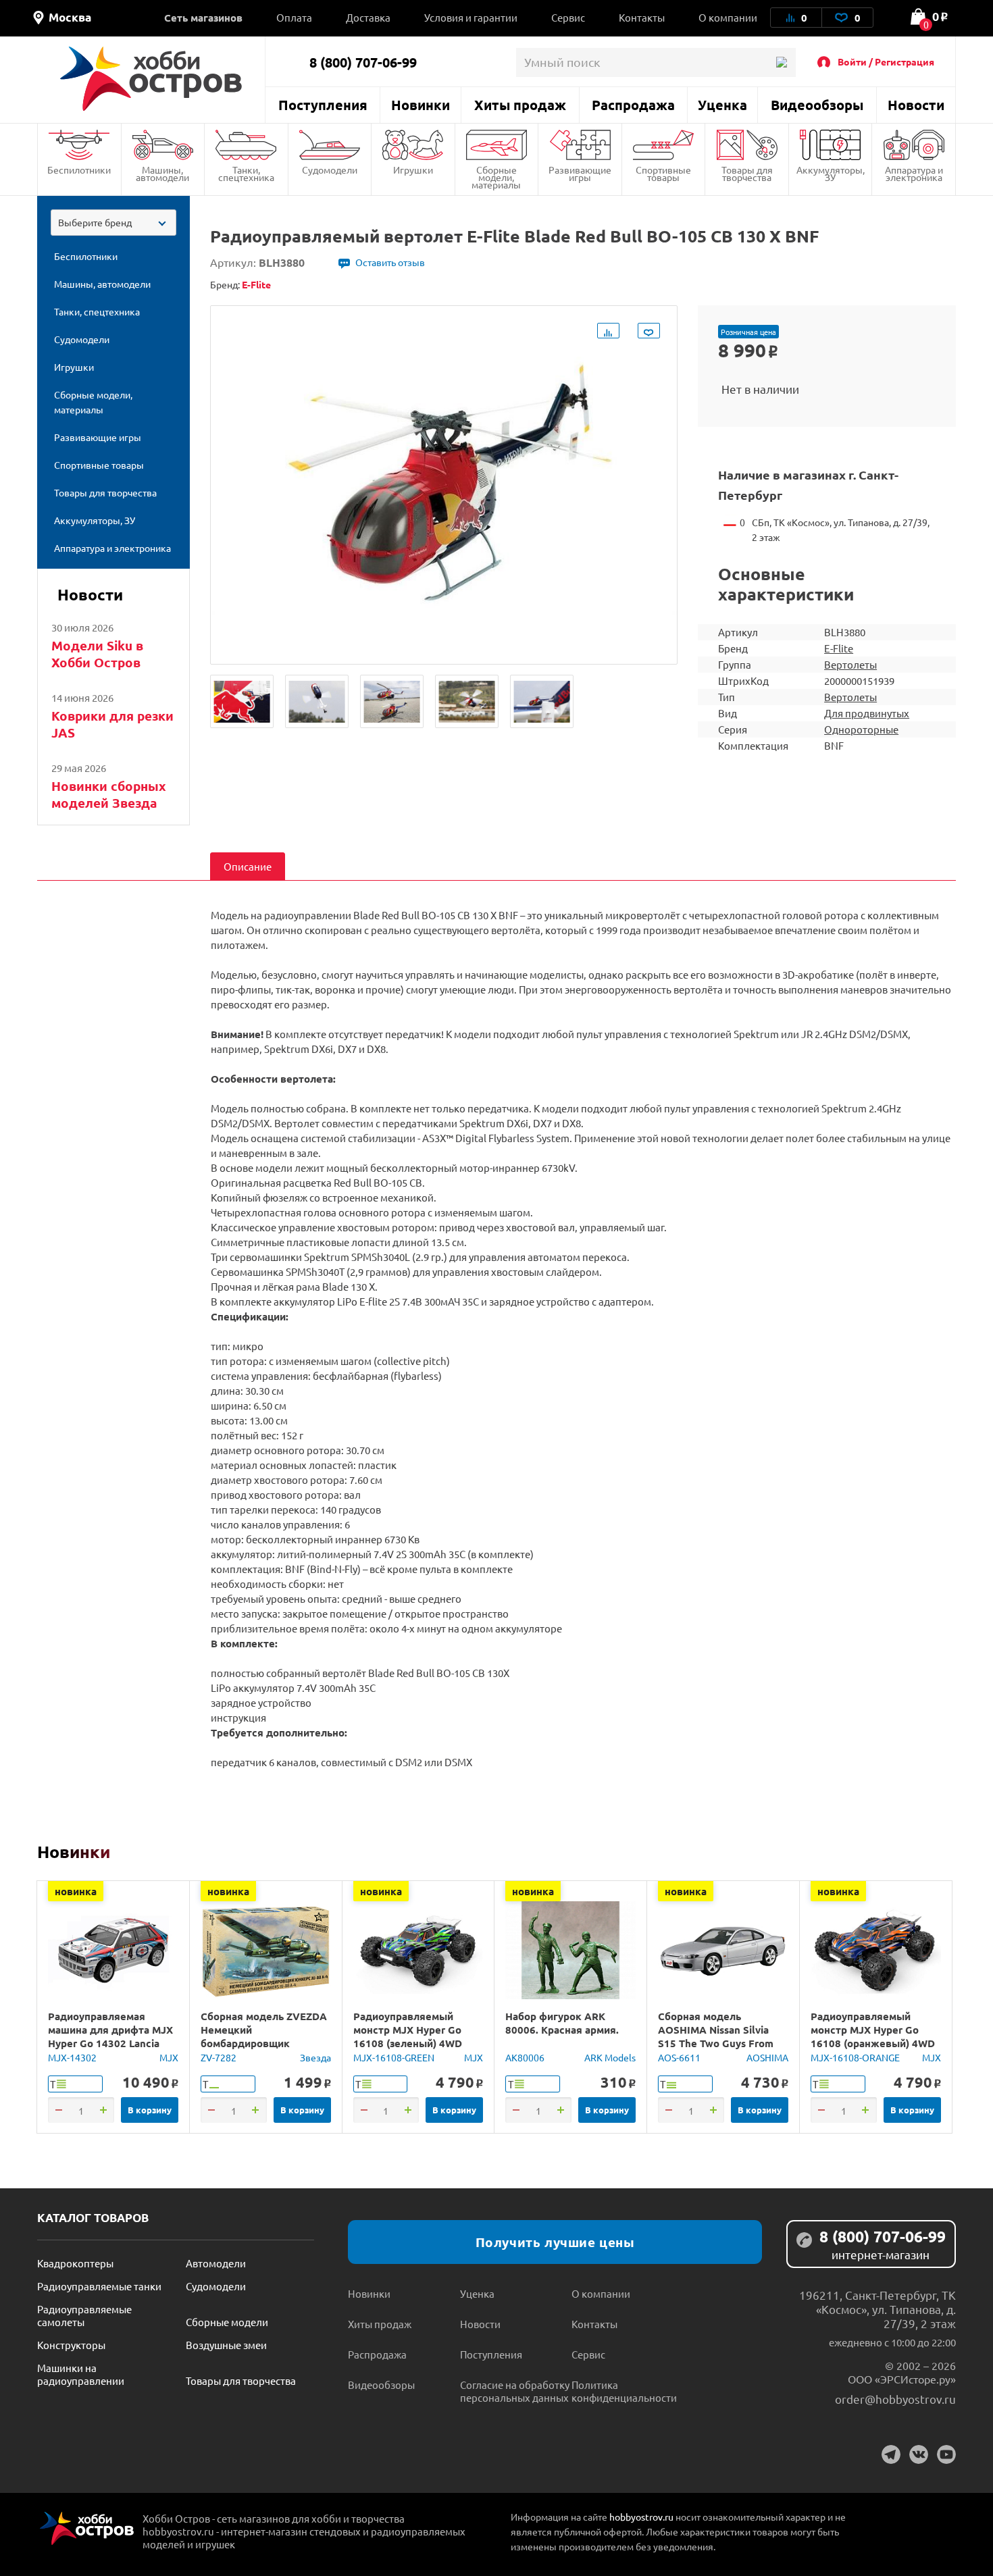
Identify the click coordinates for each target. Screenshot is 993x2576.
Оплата (294, 17)
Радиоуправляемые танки (99, 2286)
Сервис (568, 17)
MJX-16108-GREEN (394, 2057)
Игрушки (413, 170)
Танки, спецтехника (246, 173)
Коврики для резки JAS (112, 724)
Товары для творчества (747, 173)
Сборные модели (227, 2322)
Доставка (368, 17)
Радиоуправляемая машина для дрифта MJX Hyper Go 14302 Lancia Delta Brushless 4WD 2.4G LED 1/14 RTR (111, 2043)
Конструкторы (71, 2345)
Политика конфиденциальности (624, 2391)
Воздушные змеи (226, 2345)
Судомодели (330, 170)
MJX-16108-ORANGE (855, 2057)
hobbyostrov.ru (641, 2517)
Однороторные (861, 729)
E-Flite (839, 648)
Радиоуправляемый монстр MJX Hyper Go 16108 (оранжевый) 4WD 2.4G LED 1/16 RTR (873, 2036)
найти (781, 62)
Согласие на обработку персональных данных (515, 2391)
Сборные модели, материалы (496, 177)
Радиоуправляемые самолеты (84, 2315)
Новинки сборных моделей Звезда (109, 794)
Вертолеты (850, 664)
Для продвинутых (867, 713)
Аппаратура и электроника (914, 173)
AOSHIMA (767, 2057)
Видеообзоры (817, 105)
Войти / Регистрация (886, 61)
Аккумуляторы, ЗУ (831, 173)
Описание (248, 866)
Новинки (421, 105)
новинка (76, 1891)
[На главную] (151, 79)
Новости (916, 105)
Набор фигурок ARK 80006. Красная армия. (562, 2023)
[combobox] (113, 223)
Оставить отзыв (390, 262)
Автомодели (216, 2263)
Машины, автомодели (162, 173)
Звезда (315, 2057)
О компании (728, 17)
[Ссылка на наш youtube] (946, 2454)
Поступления (323, 105)
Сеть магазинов (203, 18)
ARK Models (610, 2057)
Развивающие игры (580, 173)
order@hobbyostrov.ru (895, 2399)
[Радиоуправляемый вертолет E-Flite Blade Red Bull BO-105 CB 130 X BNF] (242, 701)
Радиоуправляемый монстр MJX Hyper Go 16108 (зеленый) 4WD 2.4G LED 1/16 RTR (408, 2036)
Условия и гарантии (471, 17)
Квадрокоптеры (75, 2263)
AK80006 (525, 2057)
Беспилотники (79, 170)
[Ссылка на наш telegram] (891, 2454)
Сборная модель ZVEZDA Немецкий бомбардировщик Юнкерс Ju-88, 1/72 (264, 2036)
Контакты (642, 17)
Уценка (722, 105)
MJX (169, 2057)
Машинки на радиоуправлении (81, 2374)
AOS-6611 (679, 2057)
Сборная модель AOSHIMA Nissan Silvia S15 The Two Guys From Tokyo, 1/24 (716, 2036)
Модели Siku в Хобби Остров (97, 654)
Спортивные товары (663, 173)
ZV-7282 (219, 2057)
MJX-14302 (72, 2057)
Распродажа (633, 105)
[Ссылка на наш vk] (919, 2454)
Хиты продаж (520, 105)
